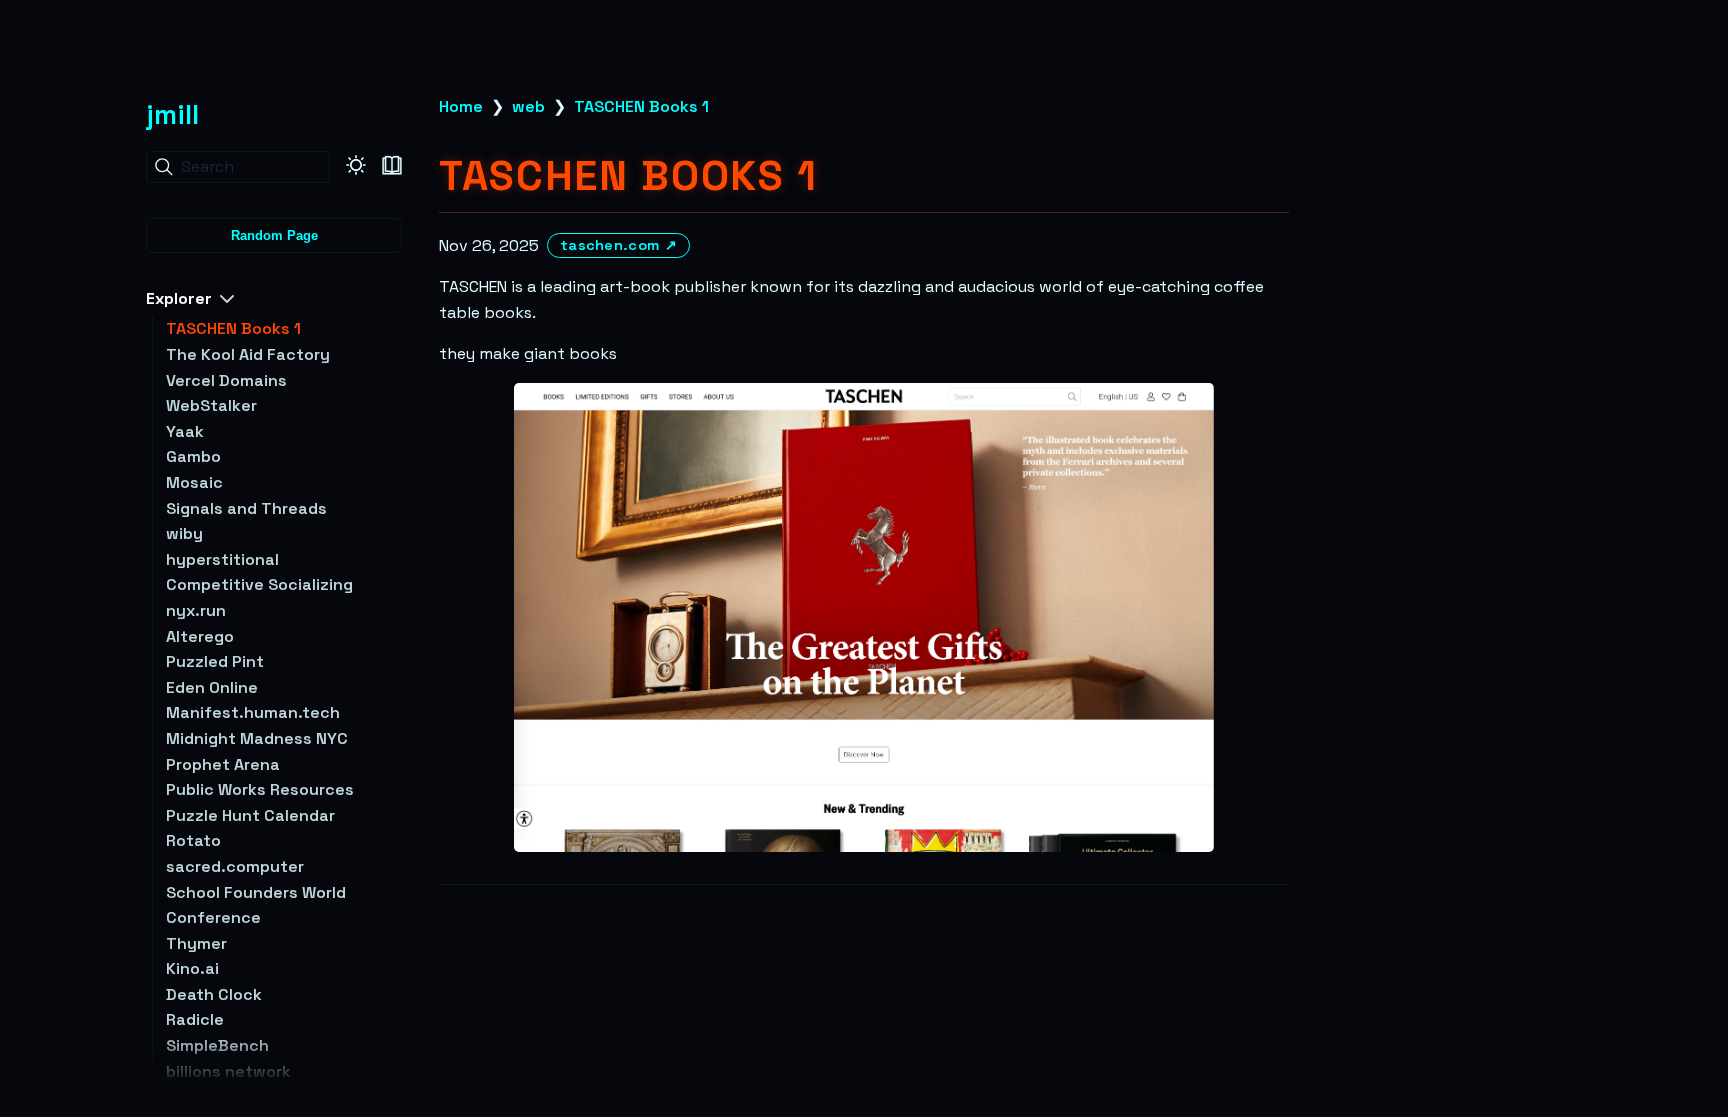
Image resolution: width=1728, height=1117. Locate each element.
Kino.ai (192, 968)
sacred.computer (235, 866)
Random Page (274, 235)
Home (461, 106)
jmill (172, 114)
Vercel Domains (226, 380)
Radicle (195, 1019)
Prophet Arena (223, 764)
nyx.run (196, 610)
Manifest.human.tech (253, 712)
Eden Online (212, 687)
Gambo (193, 456)
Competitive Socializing (259, 584)
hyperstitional (222, 559)
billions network (228, 1071)
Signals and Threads (246, 508)
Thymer (196, 943)
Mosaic (194, 482)
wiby (184, 533)
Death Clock (214, 994)
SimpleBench (217, 1045)
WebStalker (211, 405)
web (528, 106)
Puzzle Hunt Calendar (250, 815)
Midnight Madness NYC (257, 738)
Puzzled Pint (215, 661)
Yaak (185, 431)
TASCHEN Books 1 (233, 328)
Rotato (193, 840)
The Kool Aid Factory (248, 354)
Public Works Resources (260, 789)
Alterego (200, 636)
